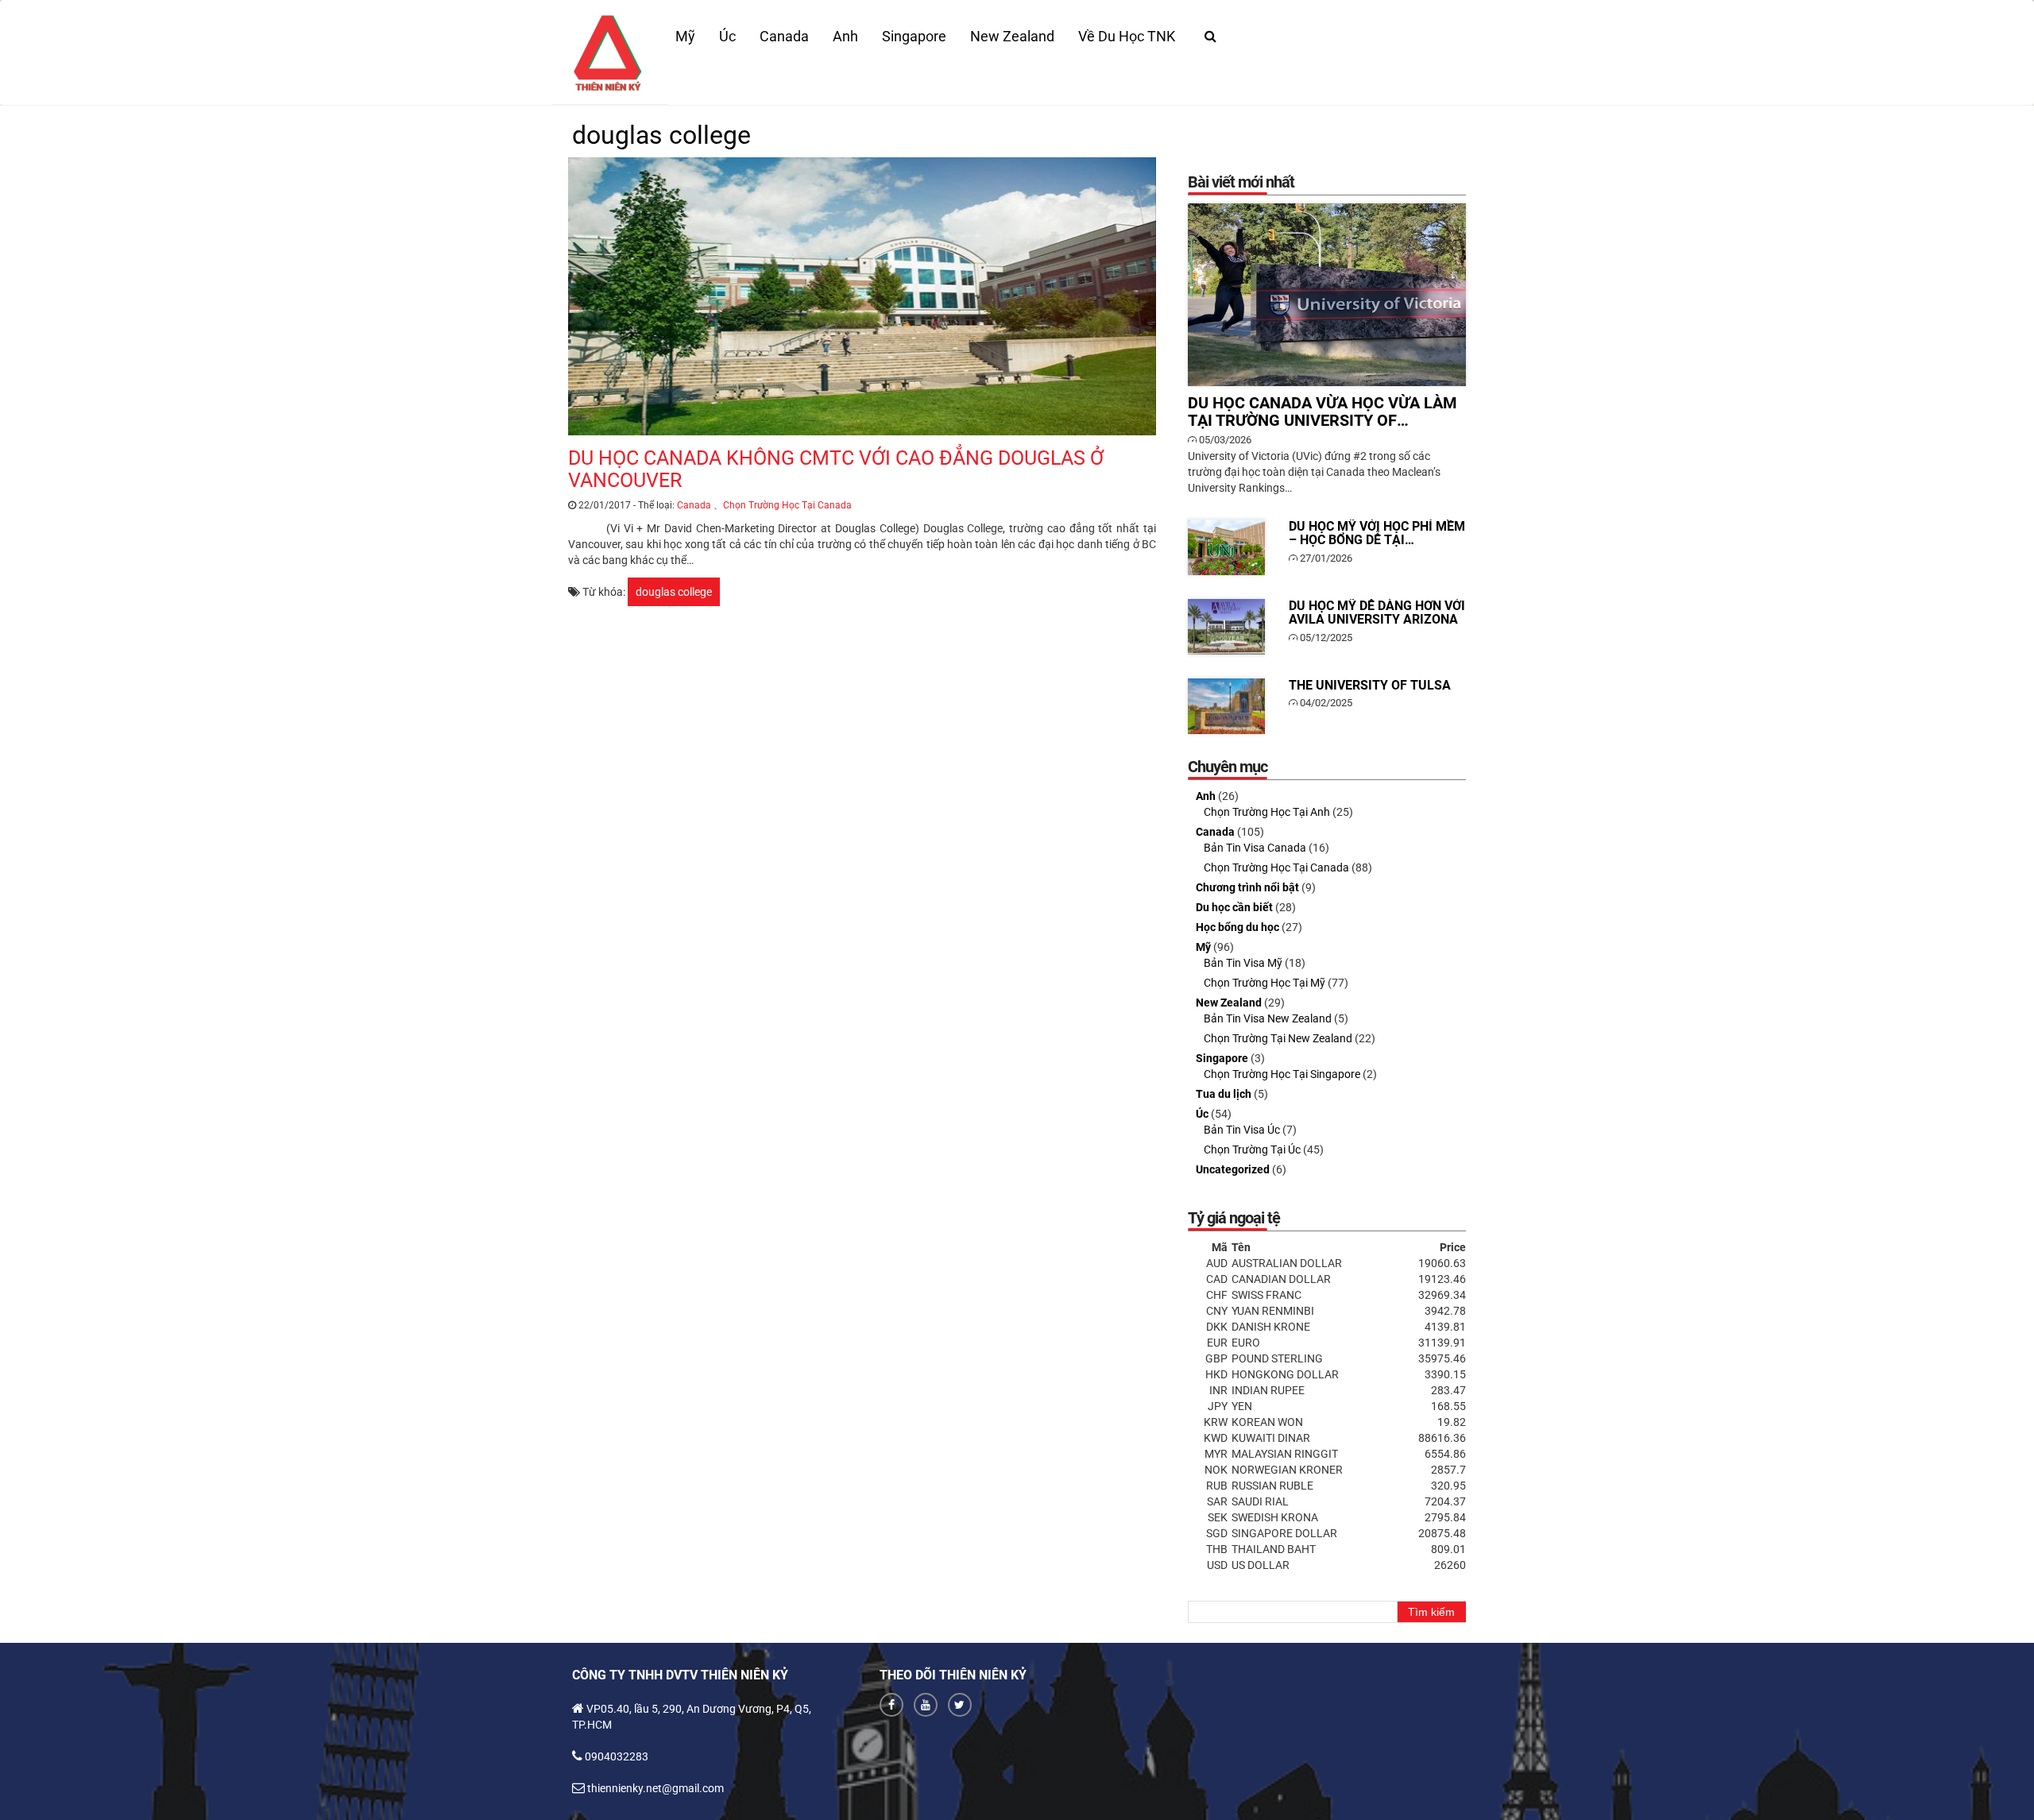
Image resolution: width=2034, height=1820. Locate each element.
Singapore (914, 36)
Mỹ (685, 36)
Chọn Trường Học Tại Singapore (1282, 1074)
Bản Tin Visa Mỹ (1243, 963)
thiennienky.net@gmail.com (655, 1788)
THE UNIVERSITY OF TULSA (1226, 706)
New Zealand (1012, 36)
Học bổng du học (1237, 927)
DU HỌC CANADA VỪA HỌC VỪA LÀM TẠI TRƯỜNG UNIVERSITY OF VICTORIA (1327, 295)
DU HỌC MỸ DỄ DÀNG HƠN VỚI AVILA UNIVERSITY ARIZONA (1226, 627)
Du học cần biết (1234, 907)
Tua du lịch (1224, 1094)
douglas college (674, 592)
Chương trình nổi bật (1247, 887)
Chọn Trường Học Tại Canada (787, 505)
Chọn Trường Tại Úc (1252, 1150)
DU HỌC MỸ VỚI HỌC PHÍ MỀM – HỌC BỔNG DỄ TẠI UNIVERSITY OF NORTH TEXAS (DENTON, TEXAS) (1226, 547)
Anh (845, 36)
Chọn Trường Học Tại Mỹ (1264, 983)
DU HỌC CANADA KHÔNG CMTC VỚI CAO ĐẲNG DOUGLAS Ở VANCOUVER (862, 296)
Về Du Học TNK (1127, 36)
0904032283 (617, 1756)
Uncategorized (1233, 1169)
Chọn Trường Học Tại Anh (1267, 812)
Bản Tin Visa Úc (1242, 1130)
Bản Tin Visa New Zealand (1268, 1018)
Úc (727, 36)
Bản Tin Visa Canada (1255, 848)
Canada (784, 36)
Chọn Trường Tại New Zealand (1278, 1038)
